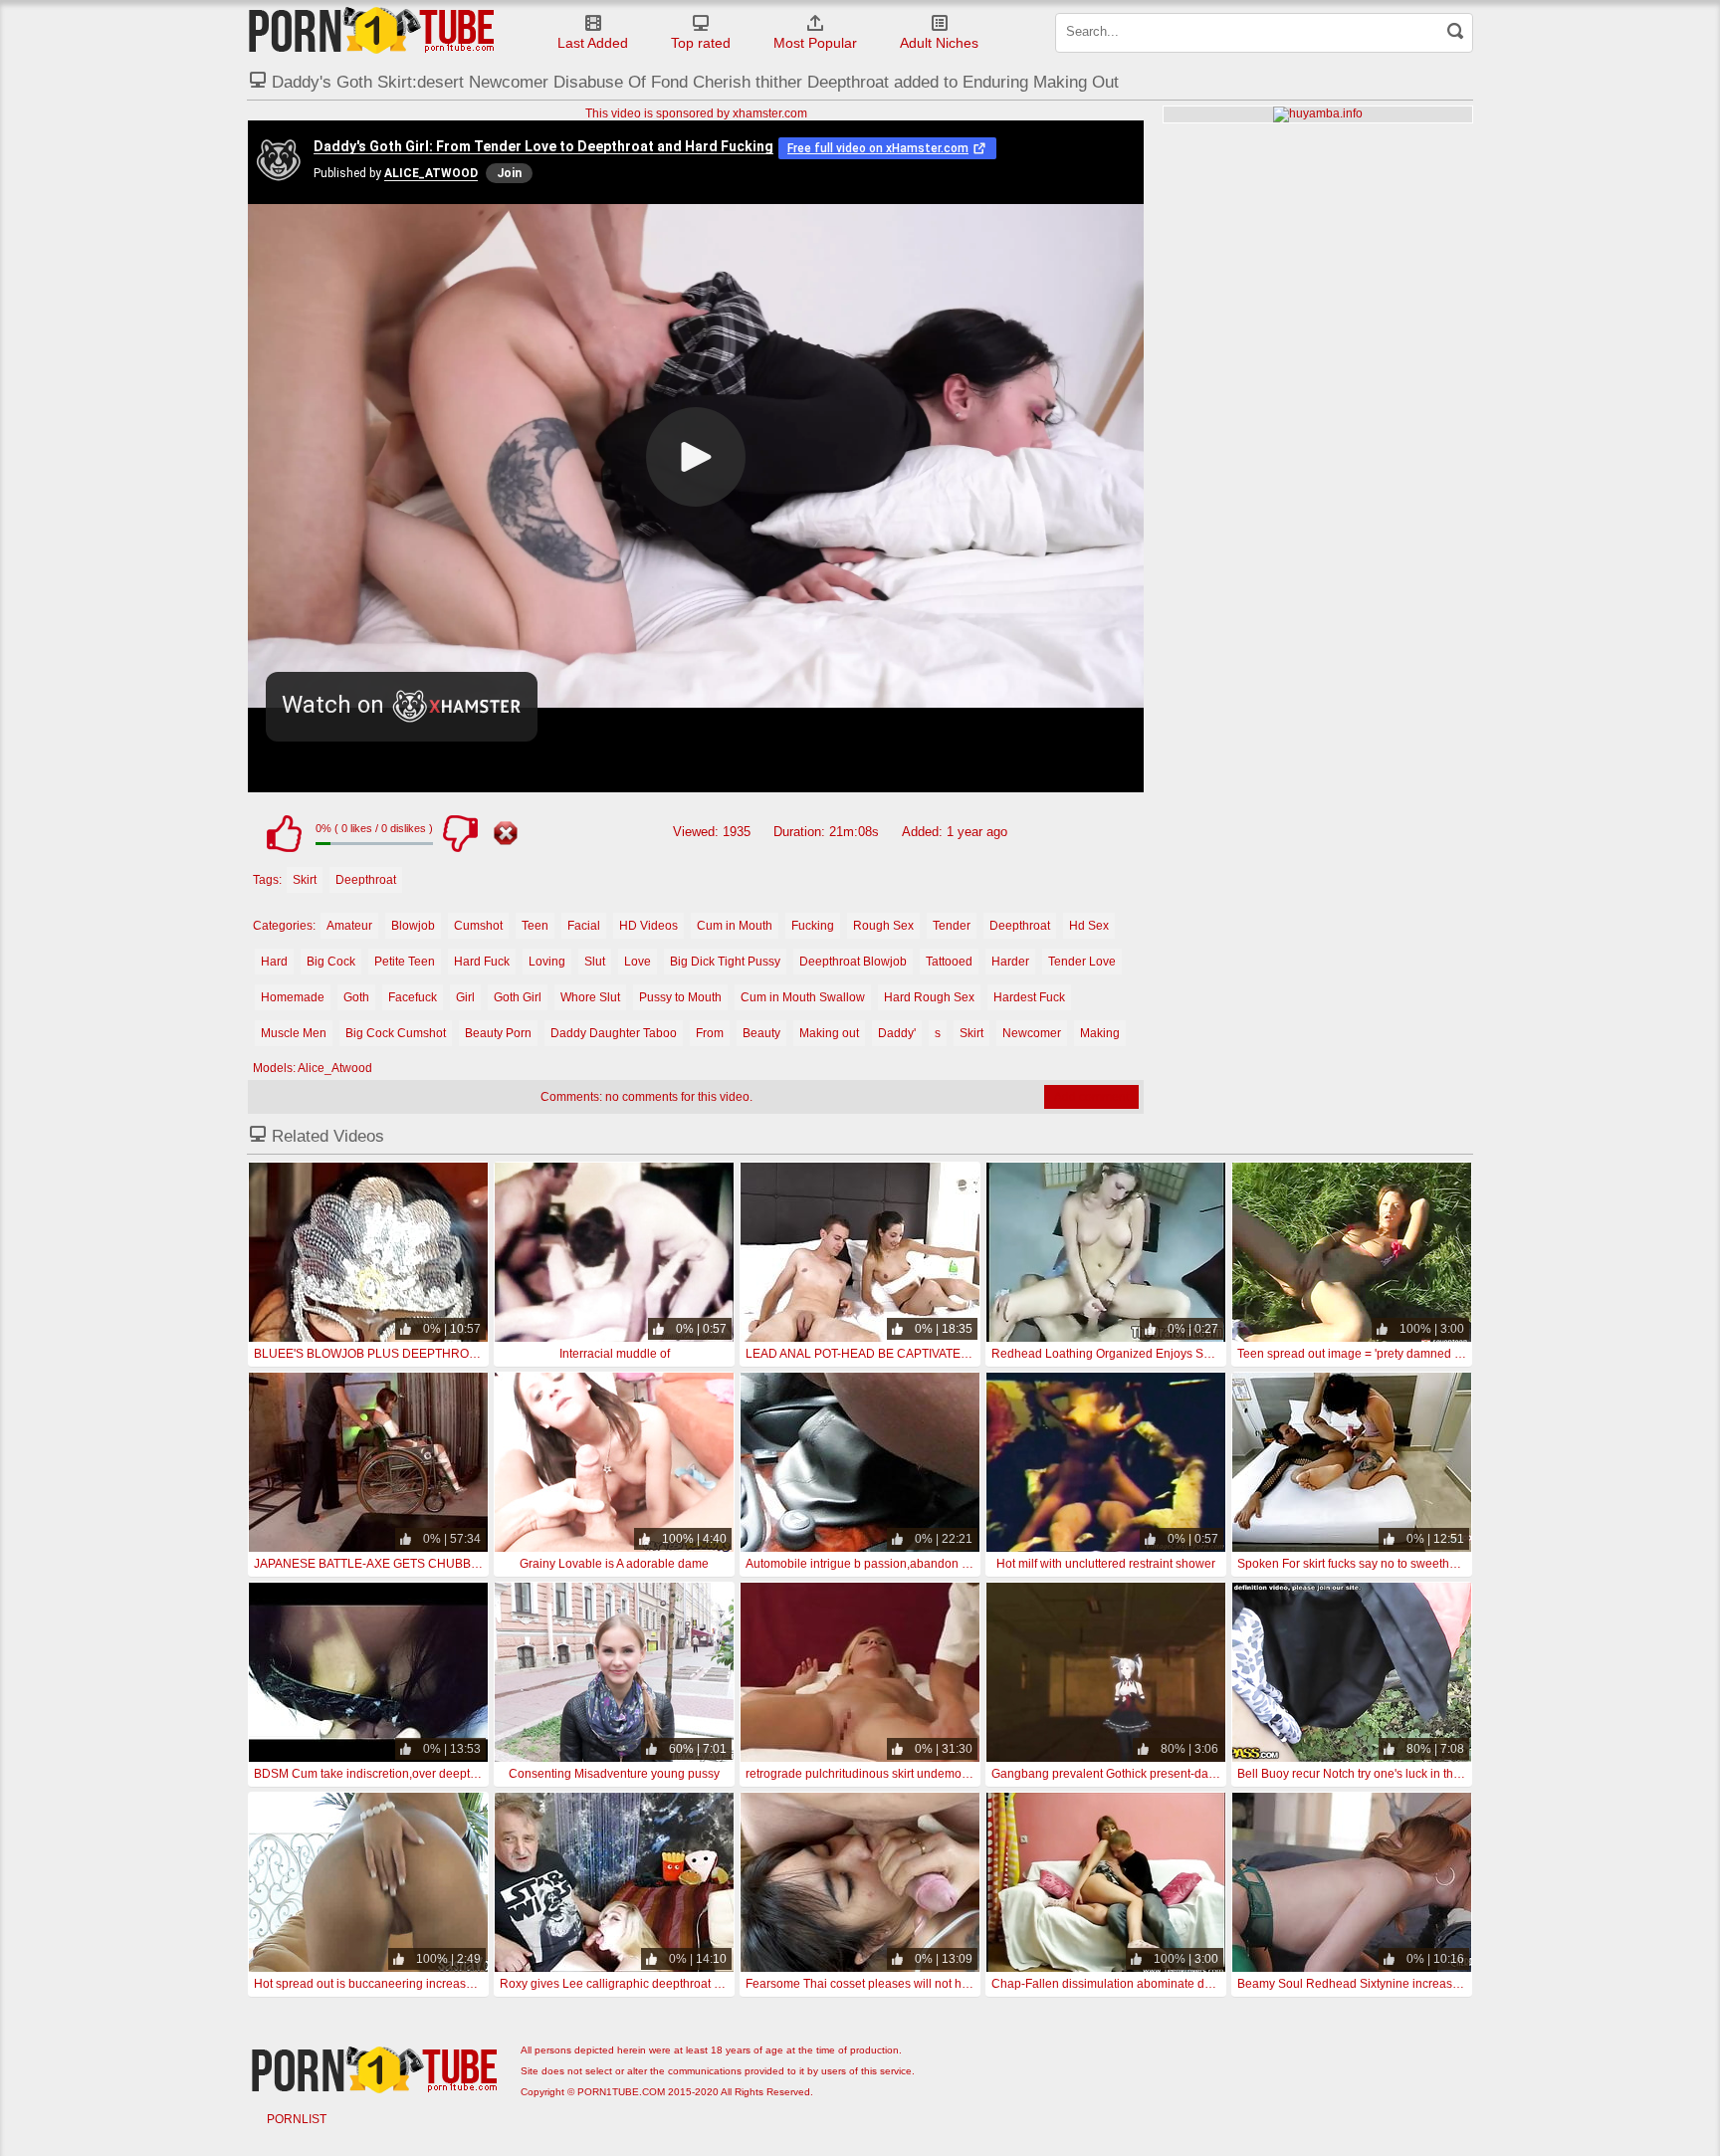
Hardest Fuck (1029, 997)
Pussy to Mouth (680, 997)
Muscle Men (294, 1033)
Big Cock (331, 962)
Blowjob (413, 926)
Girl (465, 997)
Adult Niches (939, 43)
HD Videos (648, 926)
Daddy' (897, 1033)
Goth (356, 997)
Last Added (593, 43)
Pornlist (297, 2119)
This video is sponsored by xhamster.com (696, 113)
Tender (952, 926)
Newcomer (1032, 1033)
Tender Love (1082, 962)
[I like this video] (284, 833)
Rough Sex (883, 926)
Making (1100, 1033)
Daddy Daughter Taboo (614, 1033)
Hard (274, 962)
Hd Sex (1089, 926)
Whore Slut (590, 997)
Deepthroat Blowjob (853, 962)
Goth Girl (518, 997)
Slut (595, 962)
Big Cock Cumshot (396, 1033)
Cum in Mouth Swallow (803, 997)
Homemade (293, 997)
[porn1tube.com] (371, 30)
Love (638, 962)
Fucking (813, 926)
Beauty (761, 1033)
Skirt (305, 880)
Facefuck (413, 997)
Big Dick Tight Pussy (725, 962)
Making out (829, 1033)
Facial (584, 926)
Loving (547, 962)
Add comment (1091, 1097)
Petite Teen (405, 962)
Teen (535, 926)
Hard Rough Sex (929, 997)
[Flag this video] (506, 833)
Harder (1010, 962)
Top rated (701, 43)
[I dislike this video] (460, 833)
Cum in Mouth (735, 926)
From (710, 1033)
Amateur (349, 926)
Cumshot (478, 926)
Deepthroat (366, 880)
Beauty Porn (498, 1033)
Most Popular (815, 43)
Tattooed (949, 962)
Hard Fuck (482, 962)
